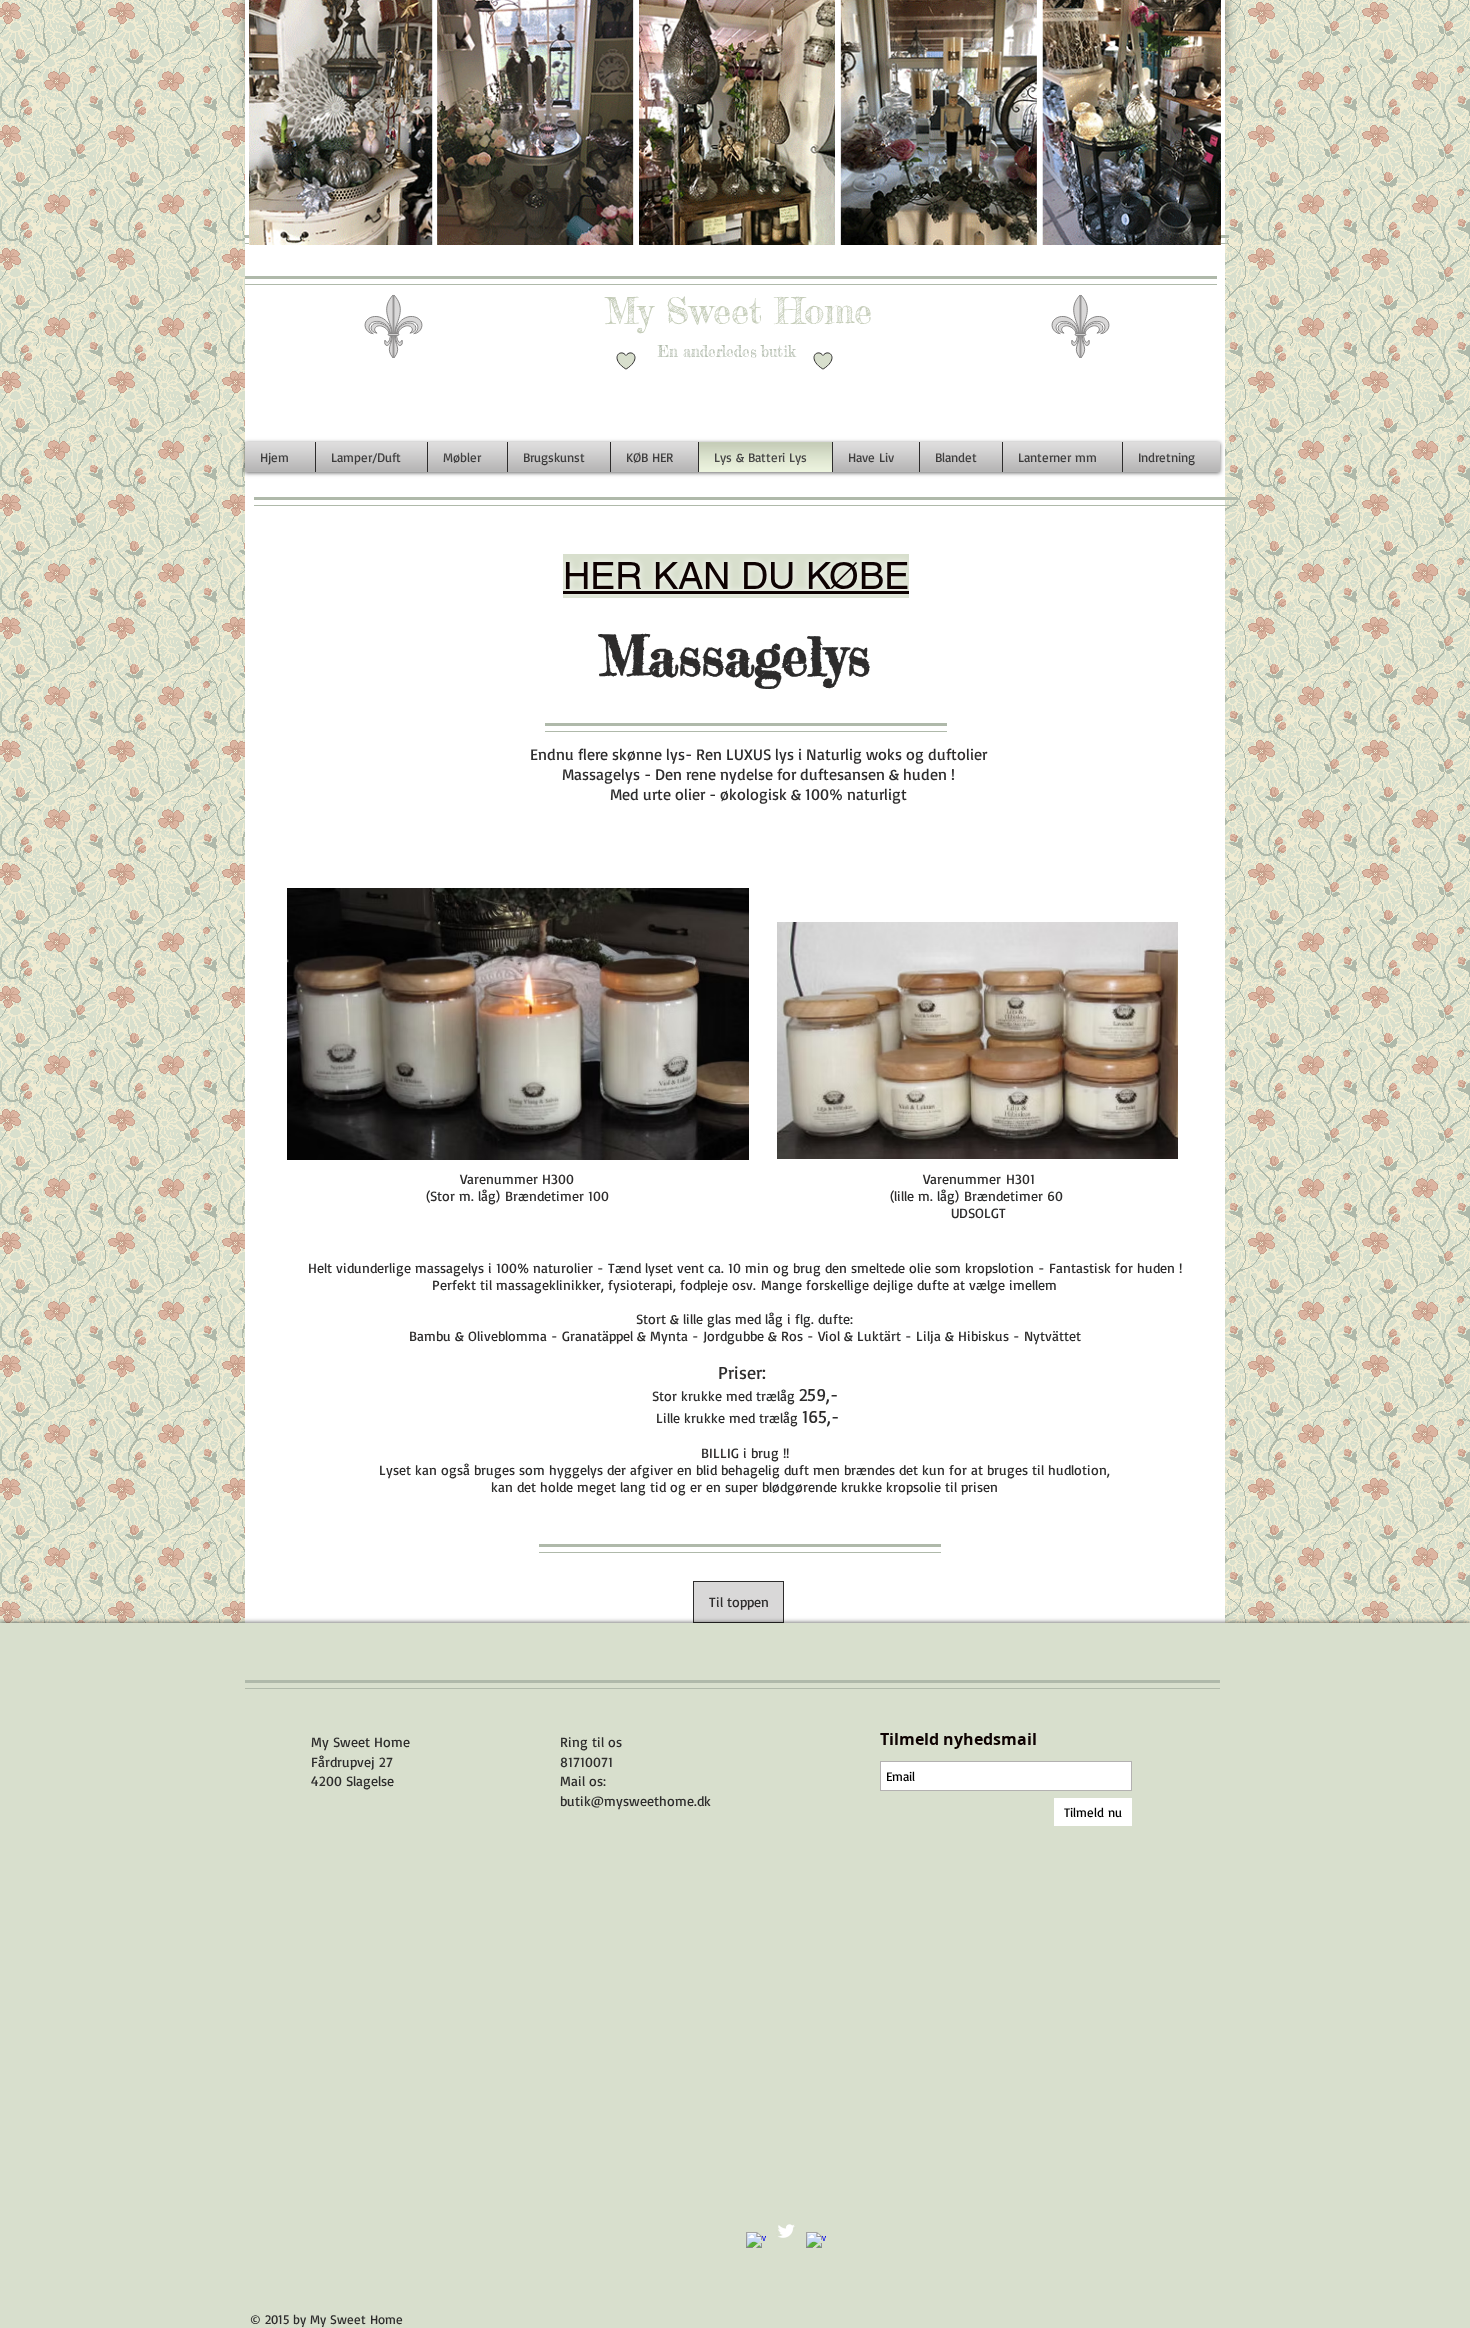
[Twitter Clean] (786, 2231)
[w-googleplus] (816, 2242)
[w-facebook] (756, 2242)
